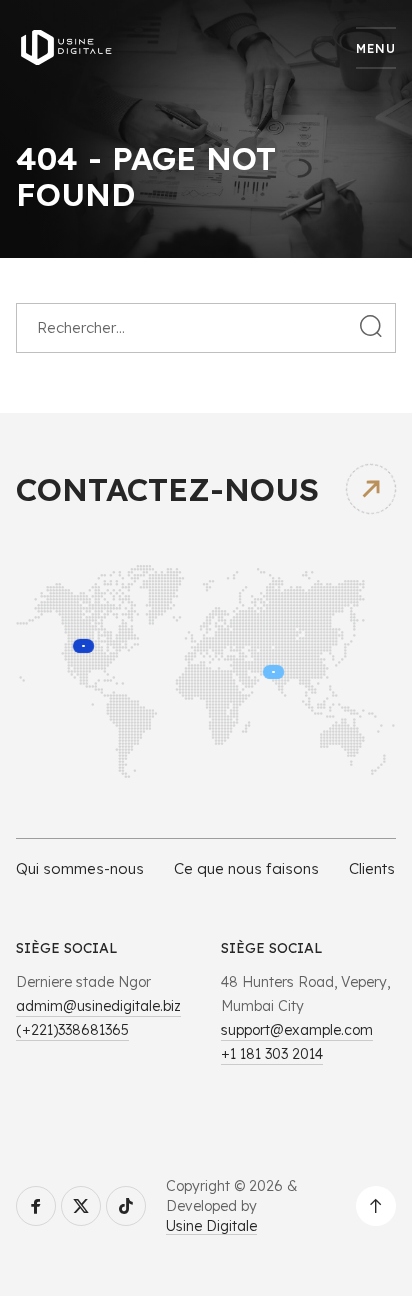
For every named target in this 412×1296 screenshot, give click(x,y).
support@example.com (297, 1030)
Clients (372, 868)
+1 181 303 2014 (272, 1054)
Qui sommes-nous (80, 868)
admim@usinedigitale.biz (98, 1006)
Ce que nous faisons (246, 868)
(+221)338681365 (72, 1030)
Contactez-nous (167, 489)
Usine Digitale (211, 1226)
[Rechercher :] (205, 327)
